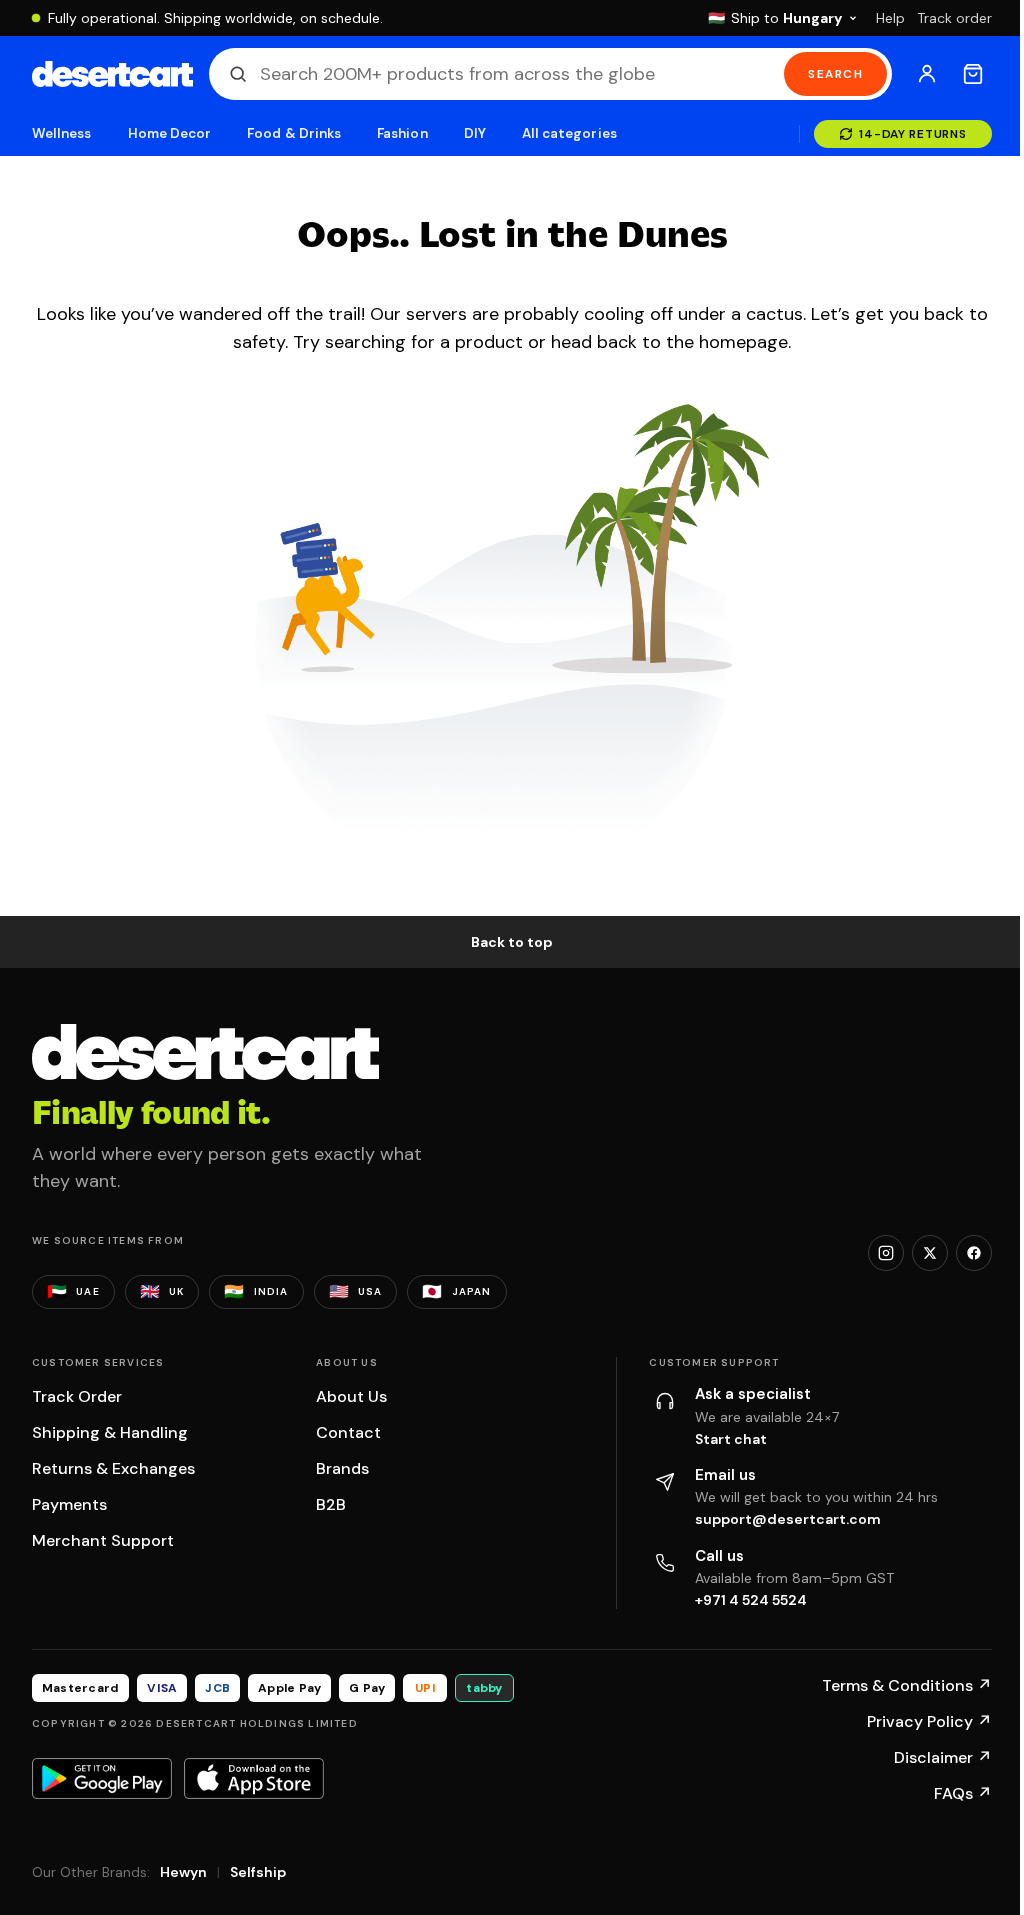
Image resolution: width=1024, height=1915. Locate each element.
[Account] (927, 74)
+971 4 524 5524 (751, 1600)
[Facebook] (974, 1253)
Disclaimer (943, 1757)
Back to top (512, 942)
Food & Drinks (294, 133)
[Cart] (973, 74)
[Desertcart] (112, 74)
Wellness (62, 133)
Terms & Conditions (907, 1685)
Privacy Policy (929, 1721)
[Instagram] (886, 1253)
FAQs (963, 1793)
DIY (475, 133)
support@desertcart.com (788, 1519)
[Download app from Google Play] (102, 1778)
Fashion (402, 133)
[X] (930, 1253)
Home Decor (170, 133)
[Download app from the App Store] (254, 1778)
